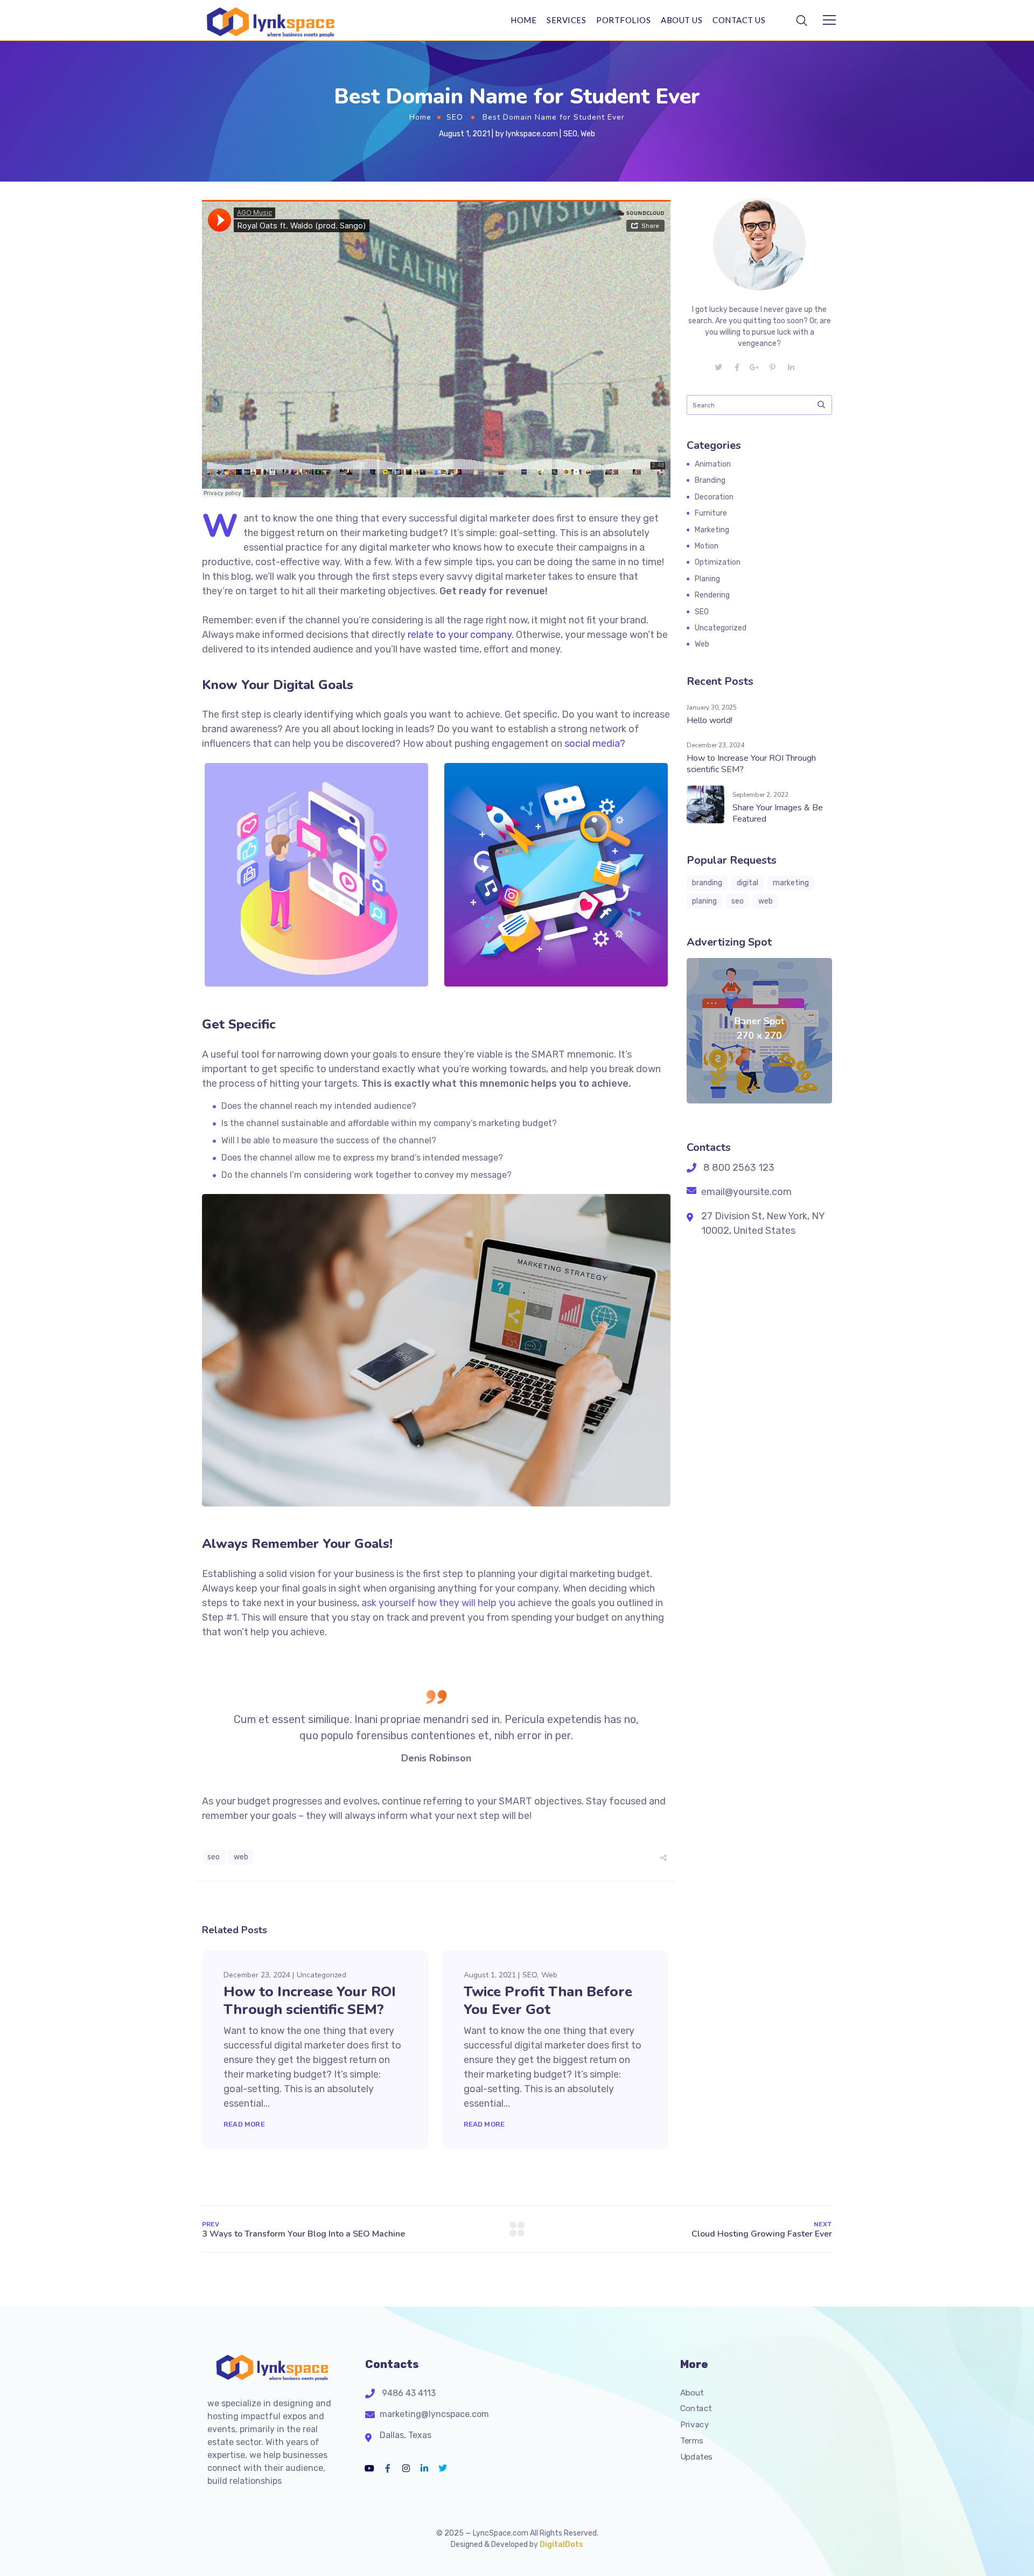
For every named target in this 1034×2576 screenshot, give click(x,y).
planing (704, 901)
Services (566, 20)
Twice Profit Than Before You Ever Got (548, 2001)
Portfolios (623, 20)
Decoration (714, 497)
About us (682, 20)
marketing (791, 883)
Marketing (712, 530)
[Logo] (267, 20)
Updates (696, 2456)
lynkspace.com (532, 134)
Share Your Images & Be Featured (778, 813)
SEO (455, 117)
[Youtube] (369, 2468)
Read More (244, 2124)
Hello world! (710, 720)
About (692, 2392)
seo (214, 1857)
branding (707, 883)
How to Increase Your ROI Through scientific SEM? (310, 2001)
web (241, 1857)
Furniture (711, 513)
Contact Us (739, 20)
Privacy (694, 2425)
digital (747, 883)
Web (588, 134)
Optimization (718, 562)
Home (523, 20)
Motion (707, 546)
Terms (692, 2440)
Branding (710, 480)
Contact (696, 2408)
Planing (707, 579)
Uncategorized (322, 1975)
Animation (713, 464)
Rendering (712, 595)
